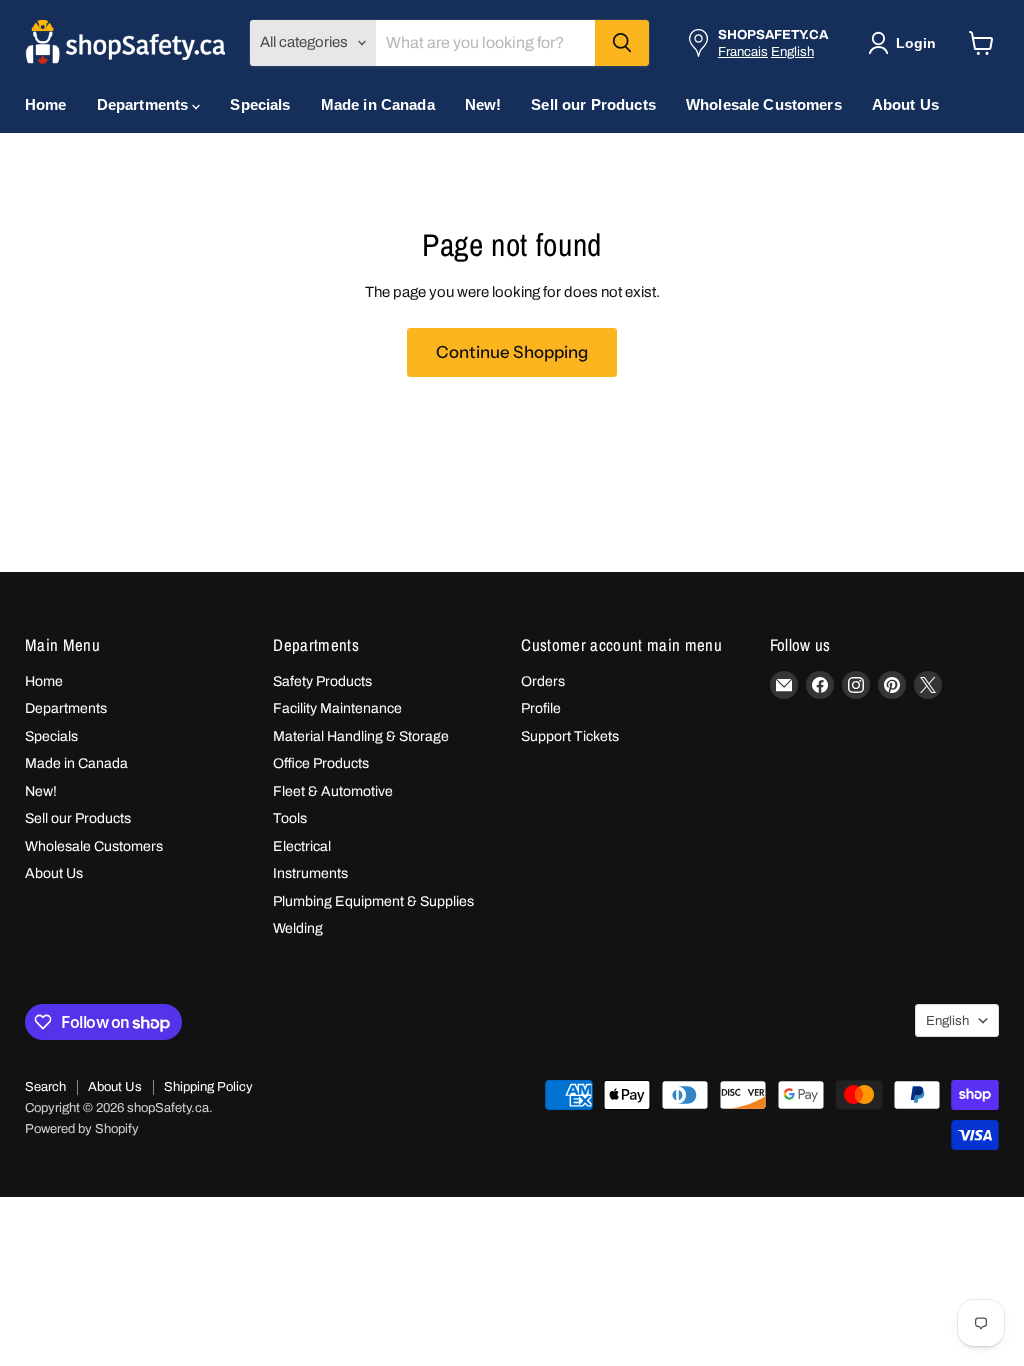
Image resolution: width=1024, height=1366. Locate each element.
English (792, 51)
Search (45, 1087)
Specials (260, 104)
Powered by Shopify (82, 1129)
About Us (905, 104)
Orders (543, 681)
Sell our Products (593, 104)
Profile (541, 708)
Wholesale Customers (764, 104)
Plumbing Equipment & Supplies (373, 901)
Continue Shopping (512, 352)
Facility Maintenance (337, 708)
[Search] (622, 43)
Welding (298, 928)
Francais (743, 51)
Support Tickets (570, 736)
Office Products (321, 763)
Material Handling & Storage (361, 736)
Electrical (302, 846)
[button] (906, 43)
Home (46, 104)
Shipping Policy (208, 1087)
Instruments (310, 873)
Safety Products (322, 681)
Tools (290, 818)
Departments (145, 104)
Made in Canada (378, 104)
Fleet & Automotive (333, 791)
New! (483, 104)
